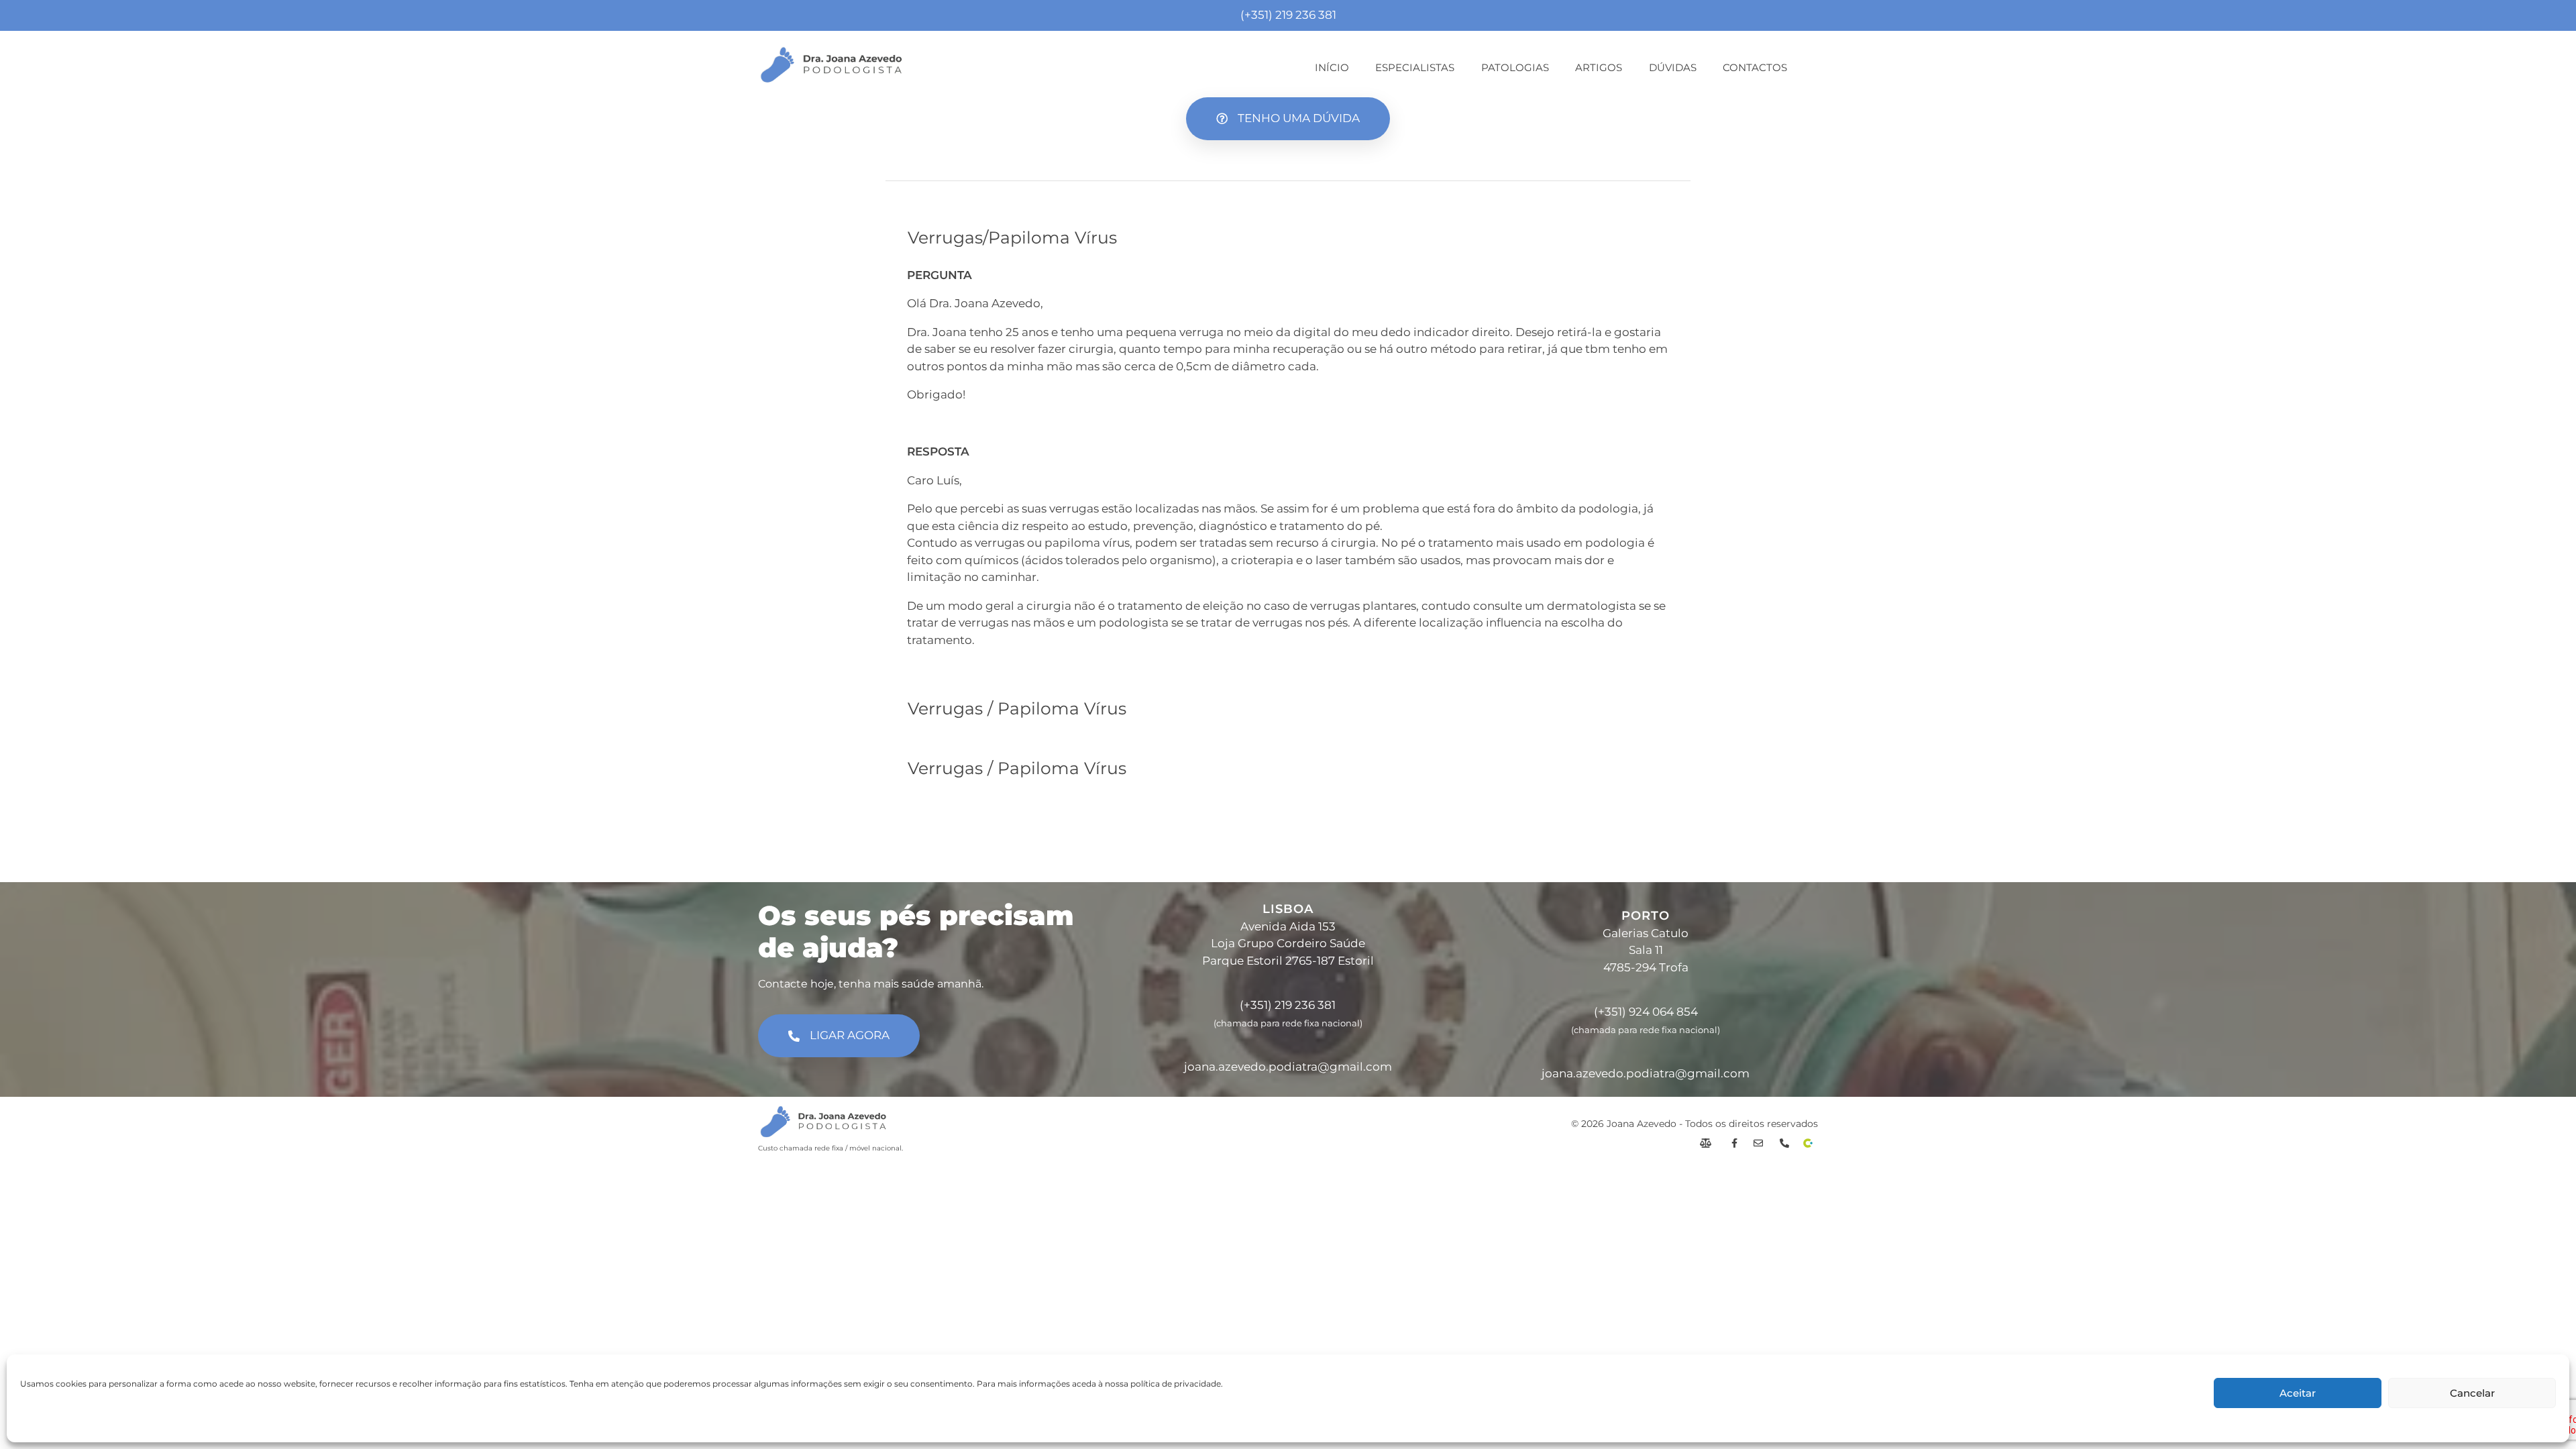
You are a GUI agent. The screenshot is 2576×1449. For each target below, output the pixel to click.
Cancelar (2472, 1393)
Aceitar (2298, 1393)
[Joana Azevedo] (831, 65)
